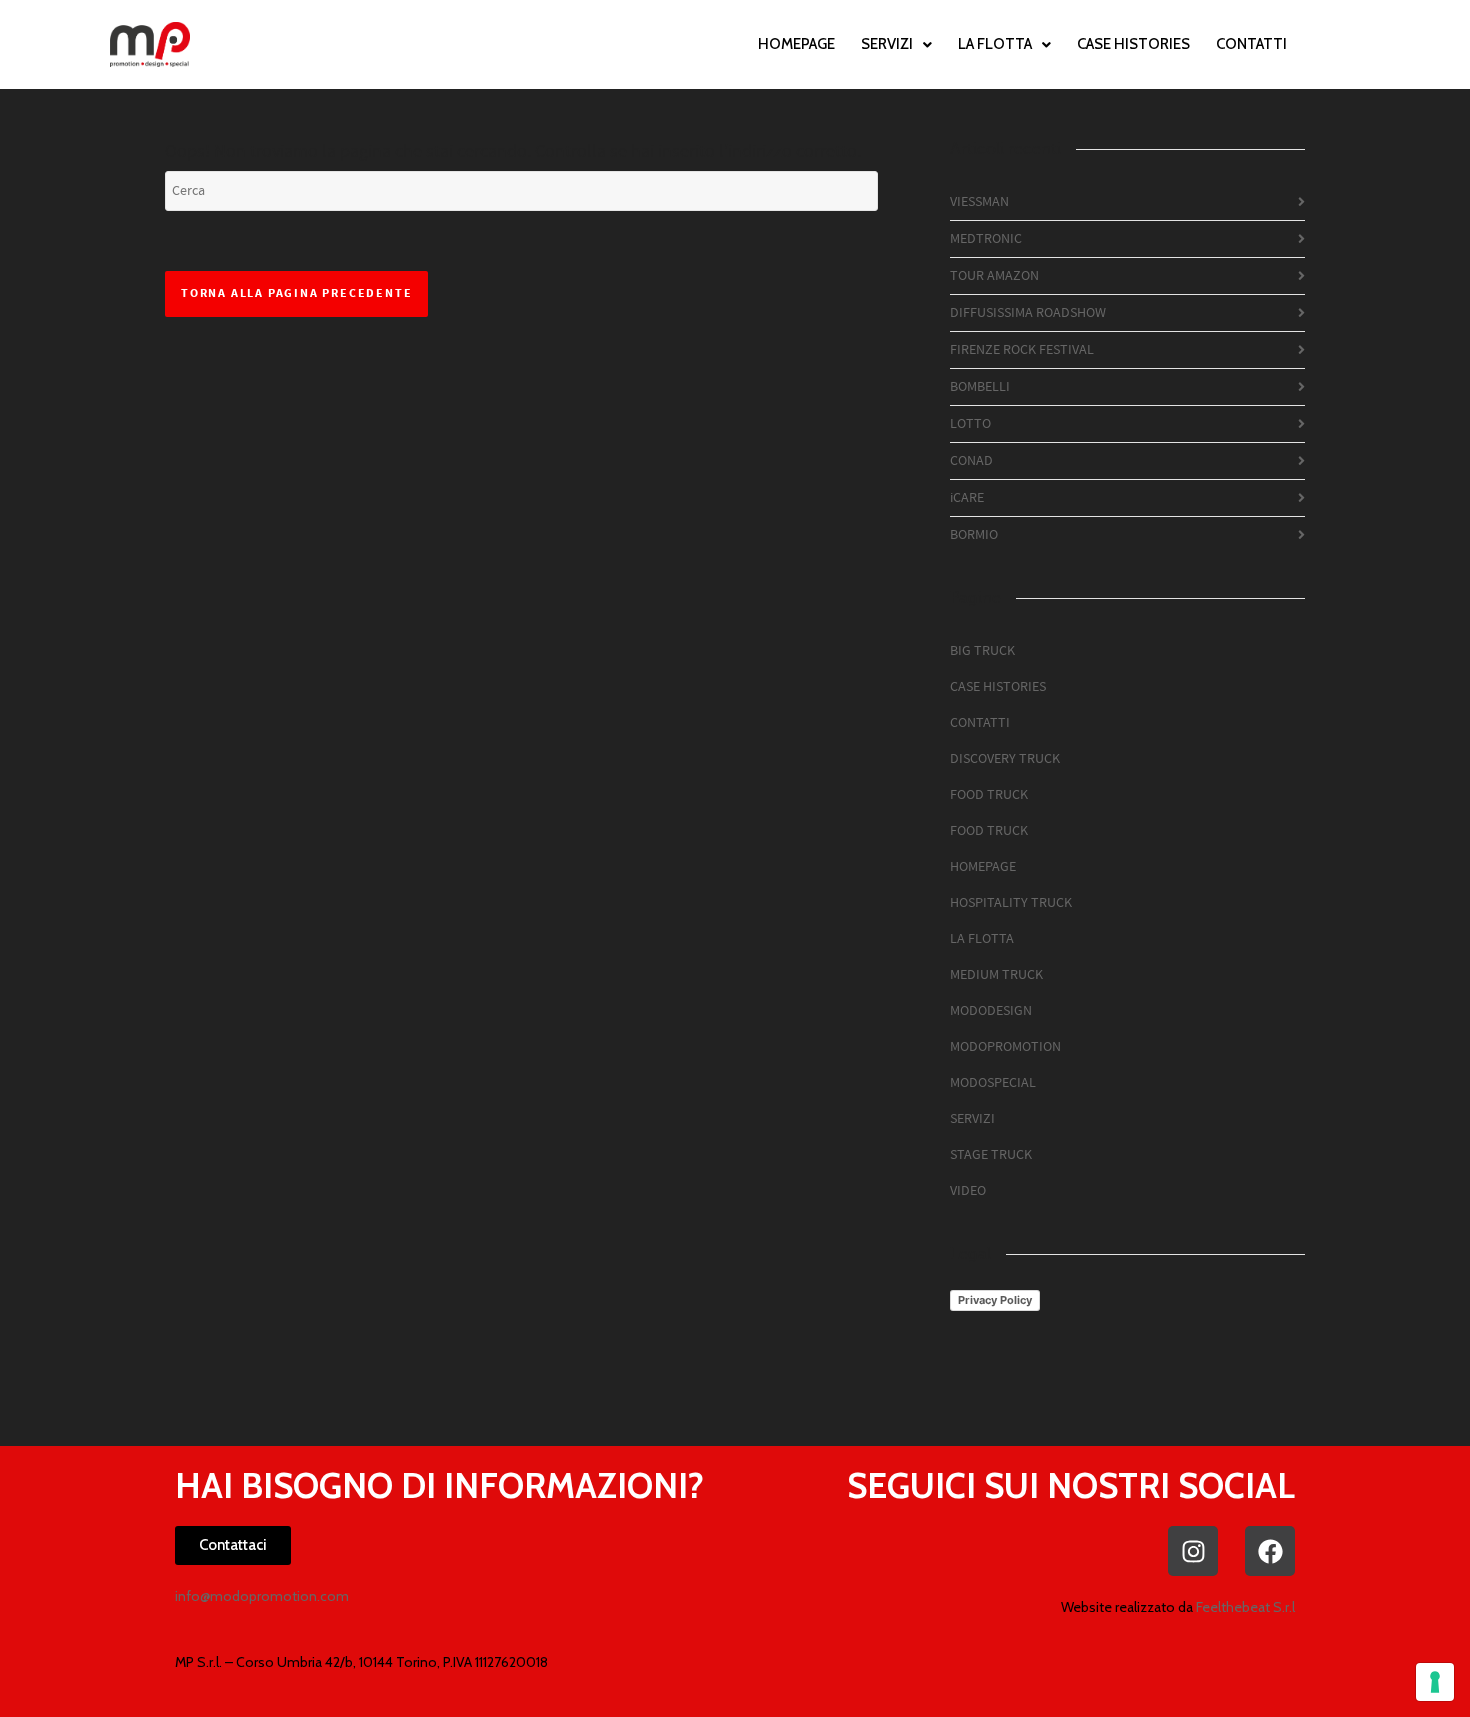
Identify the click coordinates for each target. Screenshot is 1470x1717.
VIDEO (968, 1191)
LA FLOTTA (995, 44)
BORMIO (974, 535)
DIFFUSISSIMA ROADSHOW (1028, 313)
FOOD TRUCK (989, 795)
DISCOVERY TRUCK (1005, 759)
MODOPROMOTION (1005, 1047)
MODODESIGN (991, 1011)
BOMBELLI (980, 387)
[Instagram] (1193, 1551)
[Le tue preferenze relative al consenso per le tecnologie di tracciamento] (1435, 1682)
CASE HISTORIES (1133, 44)
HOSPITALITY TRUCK (1011, 903)
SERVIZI (887, 44)
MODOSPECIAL (993, 1083)
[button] (896, 44)
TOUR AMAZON (994, 276)
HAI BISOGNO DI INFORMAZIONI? (439, 1485)
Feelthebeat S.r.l (1245, 1607)
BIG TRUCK (982, 651)
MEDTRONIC (986, 239)
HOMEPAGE (796, 44)
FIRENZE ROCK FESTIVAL (1022, 350)
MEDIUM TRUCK (996, 975)
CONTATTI (1251, 44)
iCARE (967, 498)
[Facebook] (1270, 1551)
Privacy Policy (995, 1300)
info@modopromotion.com (262, 1596)
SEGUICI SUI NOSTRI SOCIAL (1071, 1485)
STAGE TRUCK (991, 1155)
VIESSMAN (979, 202)
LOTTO (970, 424)
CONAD (971, 461)
